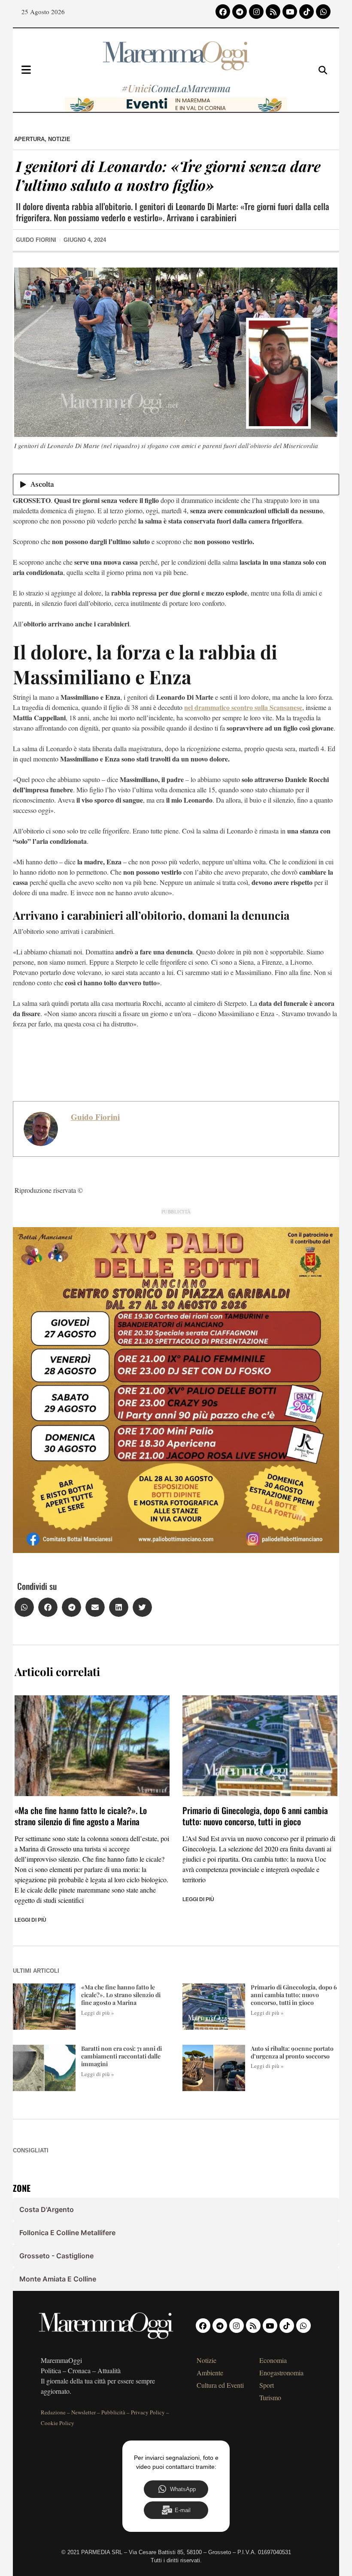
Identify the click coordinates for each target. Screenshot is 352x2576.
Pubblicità (113, 2412)
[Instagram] (256, 12)
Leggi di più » (98, 2013)
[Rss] (273, 12)
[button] (24, 1607)
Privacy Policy (148, 2412)
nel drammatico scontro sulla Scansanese (243, 707)
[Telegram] (240, 12)
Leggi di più (30, 1920)
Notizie (59, 139)
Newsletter (83, 2412)
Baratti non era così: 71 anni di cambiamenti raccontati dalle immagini (121, 2056)
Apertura (29, 139)
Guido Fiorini (95, 1117)
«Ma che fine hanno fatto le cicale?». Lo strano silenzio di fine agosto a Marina (81, 1816)
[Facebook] (223, 12)
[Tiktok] (306, 12)
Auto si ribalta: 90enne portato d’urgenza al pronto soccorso (292, 2052)
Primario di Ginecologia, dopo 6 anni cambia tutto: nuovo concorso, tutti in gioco (255, 1816)
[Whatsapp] (323, 12)
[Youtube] (290, 12)
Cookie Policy (58, 2423)
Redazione (53, 2412)
